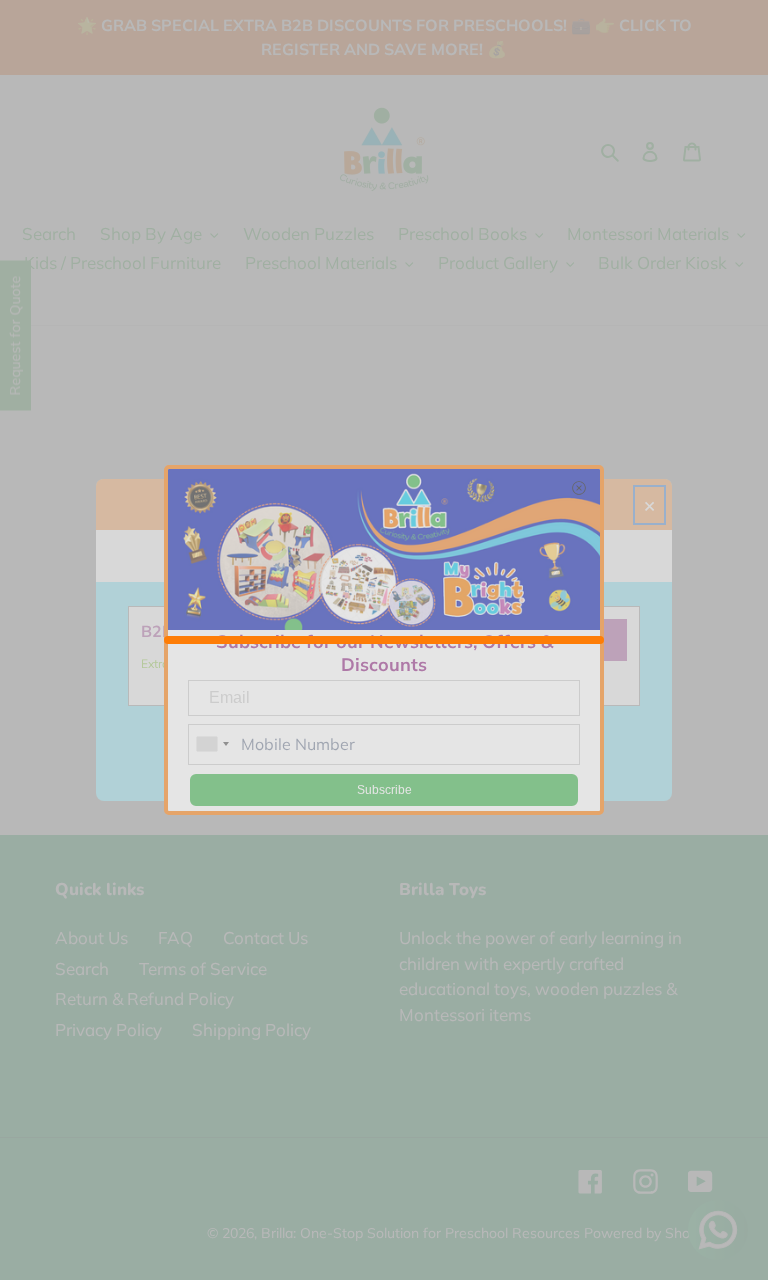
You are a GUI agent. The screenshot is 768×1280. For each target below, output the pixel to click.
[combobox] (212, 744)
